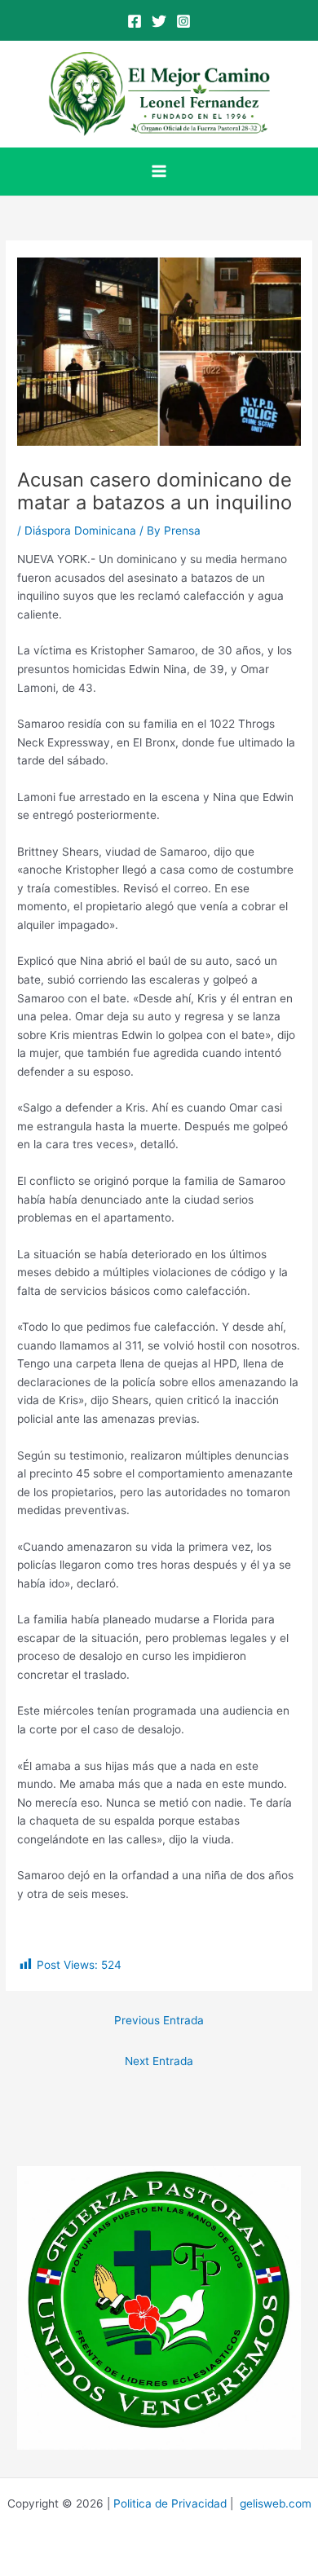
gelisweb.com (276, 2503)
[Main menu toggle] (159, 172)
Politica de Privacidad (170, 2503)
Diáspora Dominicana (80, 531)
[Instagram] (183, 21)
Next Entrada (159, 2061)
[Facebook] (135, 21)
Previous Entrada (159, 2020)
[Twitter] (159, 21)
